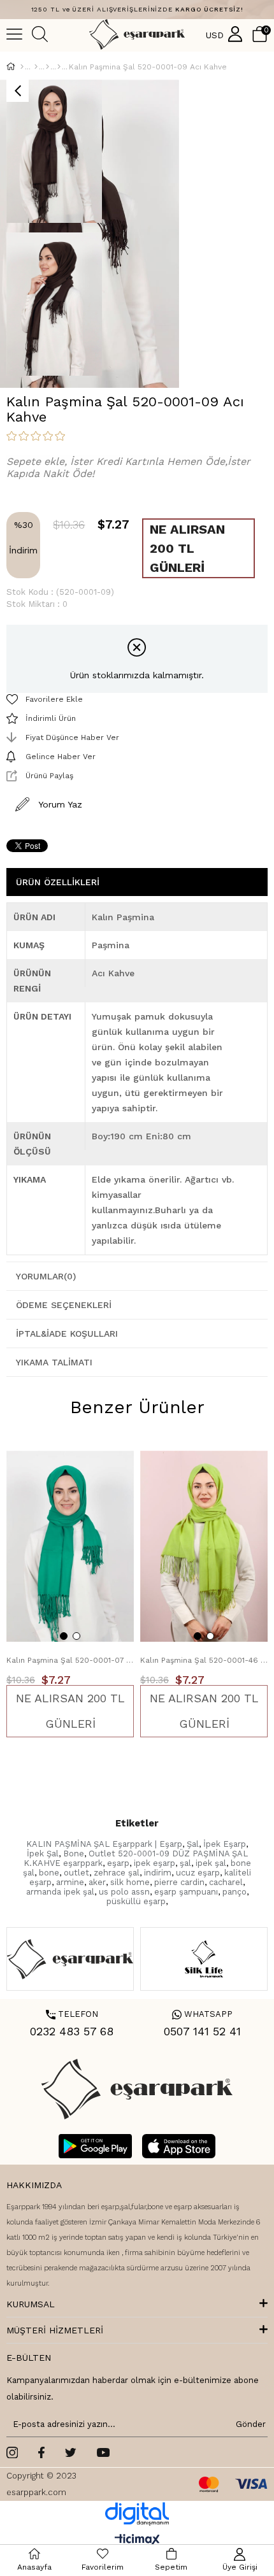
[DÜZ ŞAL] (47, 67)
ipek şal (211, 1863)
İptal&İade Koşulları (67, 1334)
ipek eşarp (155, 1863)
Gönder (249, 2424)
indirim (158, 1873)
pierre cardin (179, 1882)
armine (70, 1882)
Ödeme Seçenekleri (64, 1305)
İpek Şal (43, 1854)
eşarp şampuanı (186, 1892)
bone (49, 1873)
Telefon (72, 2014)
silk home (130, 1882)
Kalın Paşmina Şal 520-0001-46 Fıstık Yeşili (204, 1660)
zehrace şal (117, 1873)
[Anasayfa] (22, 67)
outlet (76, 1873)
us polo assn (124, 1892)
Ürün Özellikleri (58, 882)
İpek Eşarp (225, 1844)
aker (97, 1882)
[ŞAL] (36, 67)
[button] (64, 1636)
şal (185, 1863)
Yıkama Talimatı (54, 1362)
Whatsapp (202, 2014)
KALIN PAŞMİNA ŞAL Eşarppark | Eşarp (104, 1844)
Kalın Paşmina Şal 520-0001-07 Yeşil (70, 1660)
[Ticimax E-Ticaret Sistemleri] (137, 2541)
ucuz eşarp (198, 1873)
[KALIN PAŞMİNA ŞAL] (59, 67)
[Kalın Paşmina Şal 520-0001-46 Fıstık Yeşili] (204, 1546)
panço (234, 1892)
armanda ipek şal (60, 1892)
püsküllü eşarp (136, 1901)
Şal (193, 1844)
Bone (74, 1854)
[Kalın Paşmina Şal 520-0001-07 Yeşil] (70, 1546)
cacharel (226, 1882)
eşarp (118, 1863)
